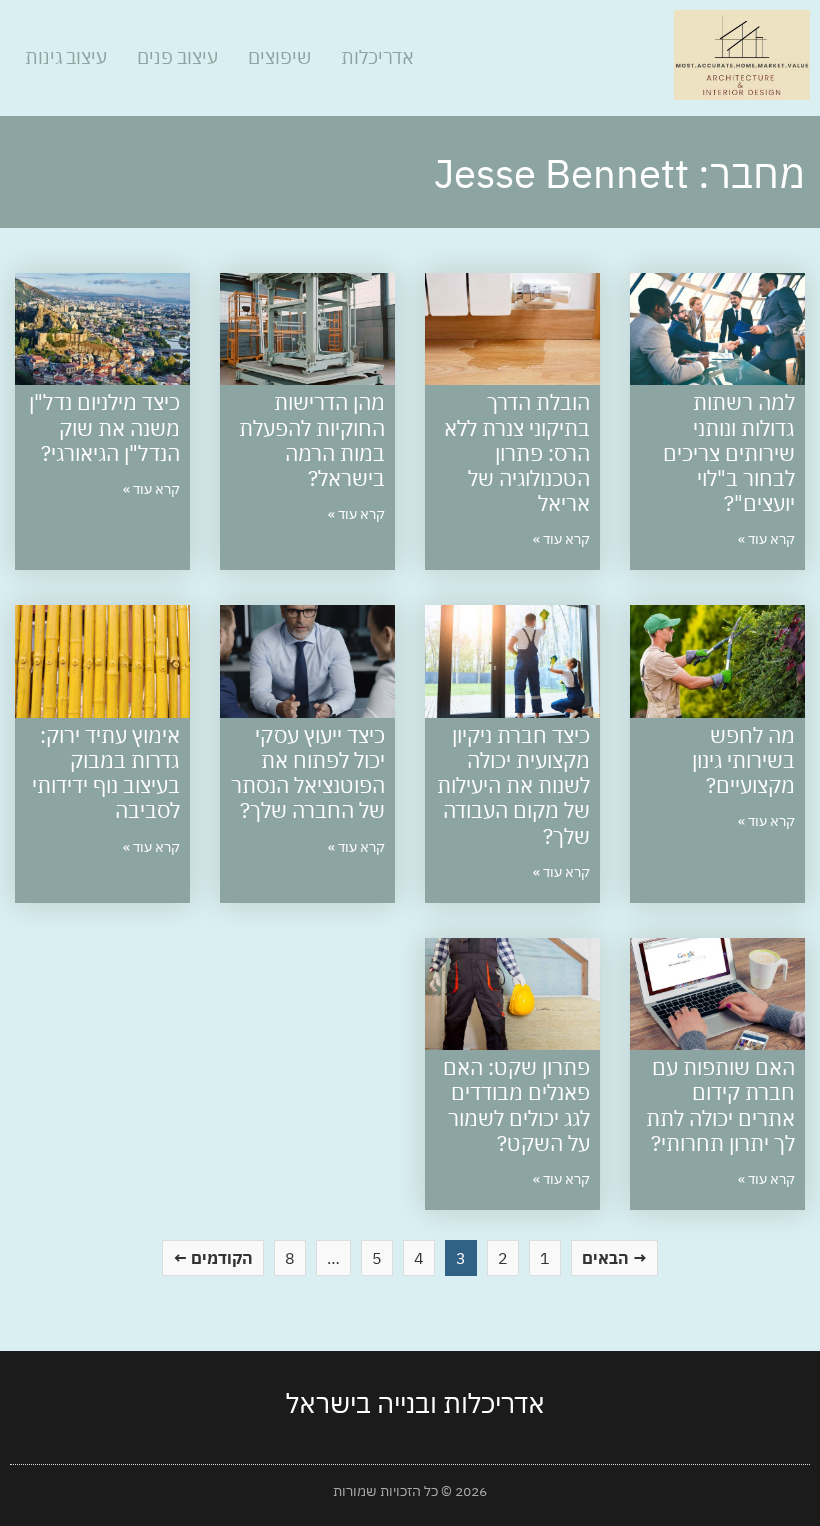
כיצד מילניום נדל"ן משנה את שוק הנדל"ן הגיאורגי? (104, 427)
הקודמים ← (213, 1258)
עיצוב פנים (177, 57)
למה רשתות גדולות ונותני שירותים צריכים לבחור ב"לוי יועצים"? (729, 452)
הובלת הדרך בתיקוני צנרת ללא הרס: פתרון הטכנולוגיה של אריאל (517, 452)
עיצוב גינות (66, 57)
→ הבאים (614, 1258)
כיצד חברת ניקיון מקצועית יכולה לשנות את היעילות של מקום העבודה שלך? (513, 785)
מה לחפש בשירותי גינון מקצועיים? (743, 760)
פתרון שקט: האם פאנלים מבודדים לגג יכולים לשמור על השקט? (516, 1105)
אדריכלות (377, 57)
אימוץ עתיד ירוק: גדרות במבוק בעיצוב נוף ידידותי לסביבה (106, 773)
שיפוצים (279, 57)
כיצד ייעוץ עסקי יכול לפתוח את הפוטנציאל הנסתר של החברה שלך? (308, 773)
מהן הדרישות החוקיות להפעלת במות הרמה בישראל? (312, 440)
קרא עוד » (766, 539)
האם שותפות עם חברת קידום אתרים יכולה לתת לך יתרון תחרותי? (720, 1105)
